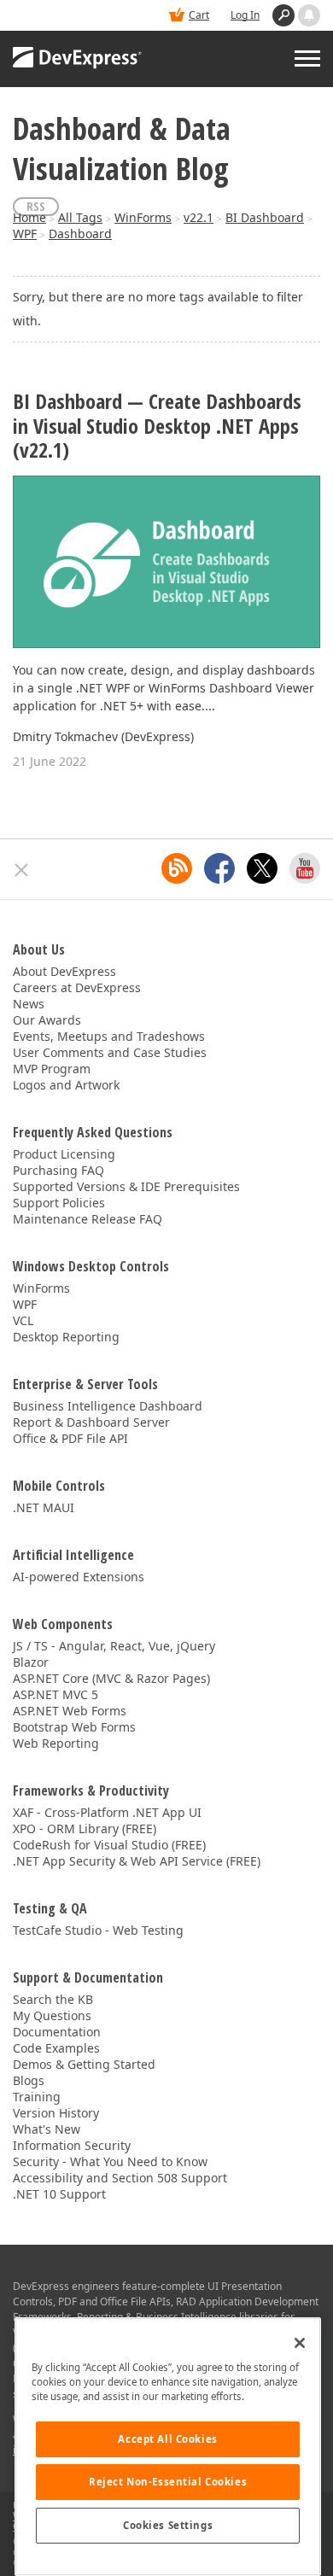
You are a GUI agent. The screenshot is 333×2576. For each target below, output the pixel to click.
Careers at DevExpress (77, 987)
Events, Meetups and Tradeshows (109, 1036)
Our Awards (47, 1020)
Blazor (31, 1662)
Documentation (57, 2032)
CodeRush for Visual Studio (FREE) (109, 1845)
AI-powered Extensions (79, 1577)
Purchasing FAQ (58, 1170)
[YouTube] (305, 868)
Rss (36, 206)
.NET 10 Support (59, 2194)
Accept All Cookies (167, 2439)
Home (29, 217)
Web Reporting (56, 1743)
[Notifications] (309, 15)
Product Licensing (64, 1154)
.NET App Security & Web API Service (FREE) (137, 1861)
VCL (23, 1320)
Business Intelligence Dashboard (108, 1406)
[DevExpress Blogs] (177, 868)
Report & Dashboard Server (91, 1422)
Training (37, 2097)
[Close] (300, 2343)
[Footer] (22, 870)
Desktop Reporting (66, 1337)
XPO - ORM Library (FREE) (85, 1828)
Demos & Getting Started (84, 2064)
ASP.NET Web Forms (70, 1711)
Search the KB (53, 1999)
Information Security (72, 2145)
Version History (56, 2113)
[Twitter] (262, 868)
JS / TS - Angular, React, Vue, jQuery (114, 1646)
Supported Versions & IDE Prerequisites (126, 1186)
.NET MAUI (44, 1507)
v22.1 (199, 217)
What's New (47, 2129)
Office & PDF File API (70, 1438)
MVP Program (52, 1069)
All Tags (80, 217)
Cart (199, 15)
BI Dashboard (265, 217)
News (29, 1004)
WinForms (143, 217)
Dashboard (80, 234)
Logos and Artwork (66, 1085)
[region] (168, 2447)
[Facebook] (219, 868)
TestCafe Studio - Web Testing (98, 1930)
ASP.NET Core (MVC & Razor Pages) (111, 1678)
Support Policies (59, 1203)
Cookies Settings (168, 2525)
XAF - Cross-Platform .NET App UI (107, 1812)
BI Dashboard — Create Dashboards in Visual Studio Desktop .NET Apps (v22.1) (157, 426)
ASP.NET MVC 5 (55, 1694)
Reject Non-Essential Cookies (168, 2482)
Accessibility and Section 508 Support (120, 2178)
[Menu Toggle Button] (307, 58)
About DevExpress (64, 971)
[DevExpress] (78, 59)
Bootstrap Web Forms (74, 1727)
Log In (245, 15)
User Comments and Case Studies (110, 1052)
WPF (25, 234)
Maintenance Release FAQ (88, 1219)
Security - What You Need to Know (110, 2161)
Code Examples (56, 2048)
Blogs (29, 2080)
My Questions (52, 2015)
